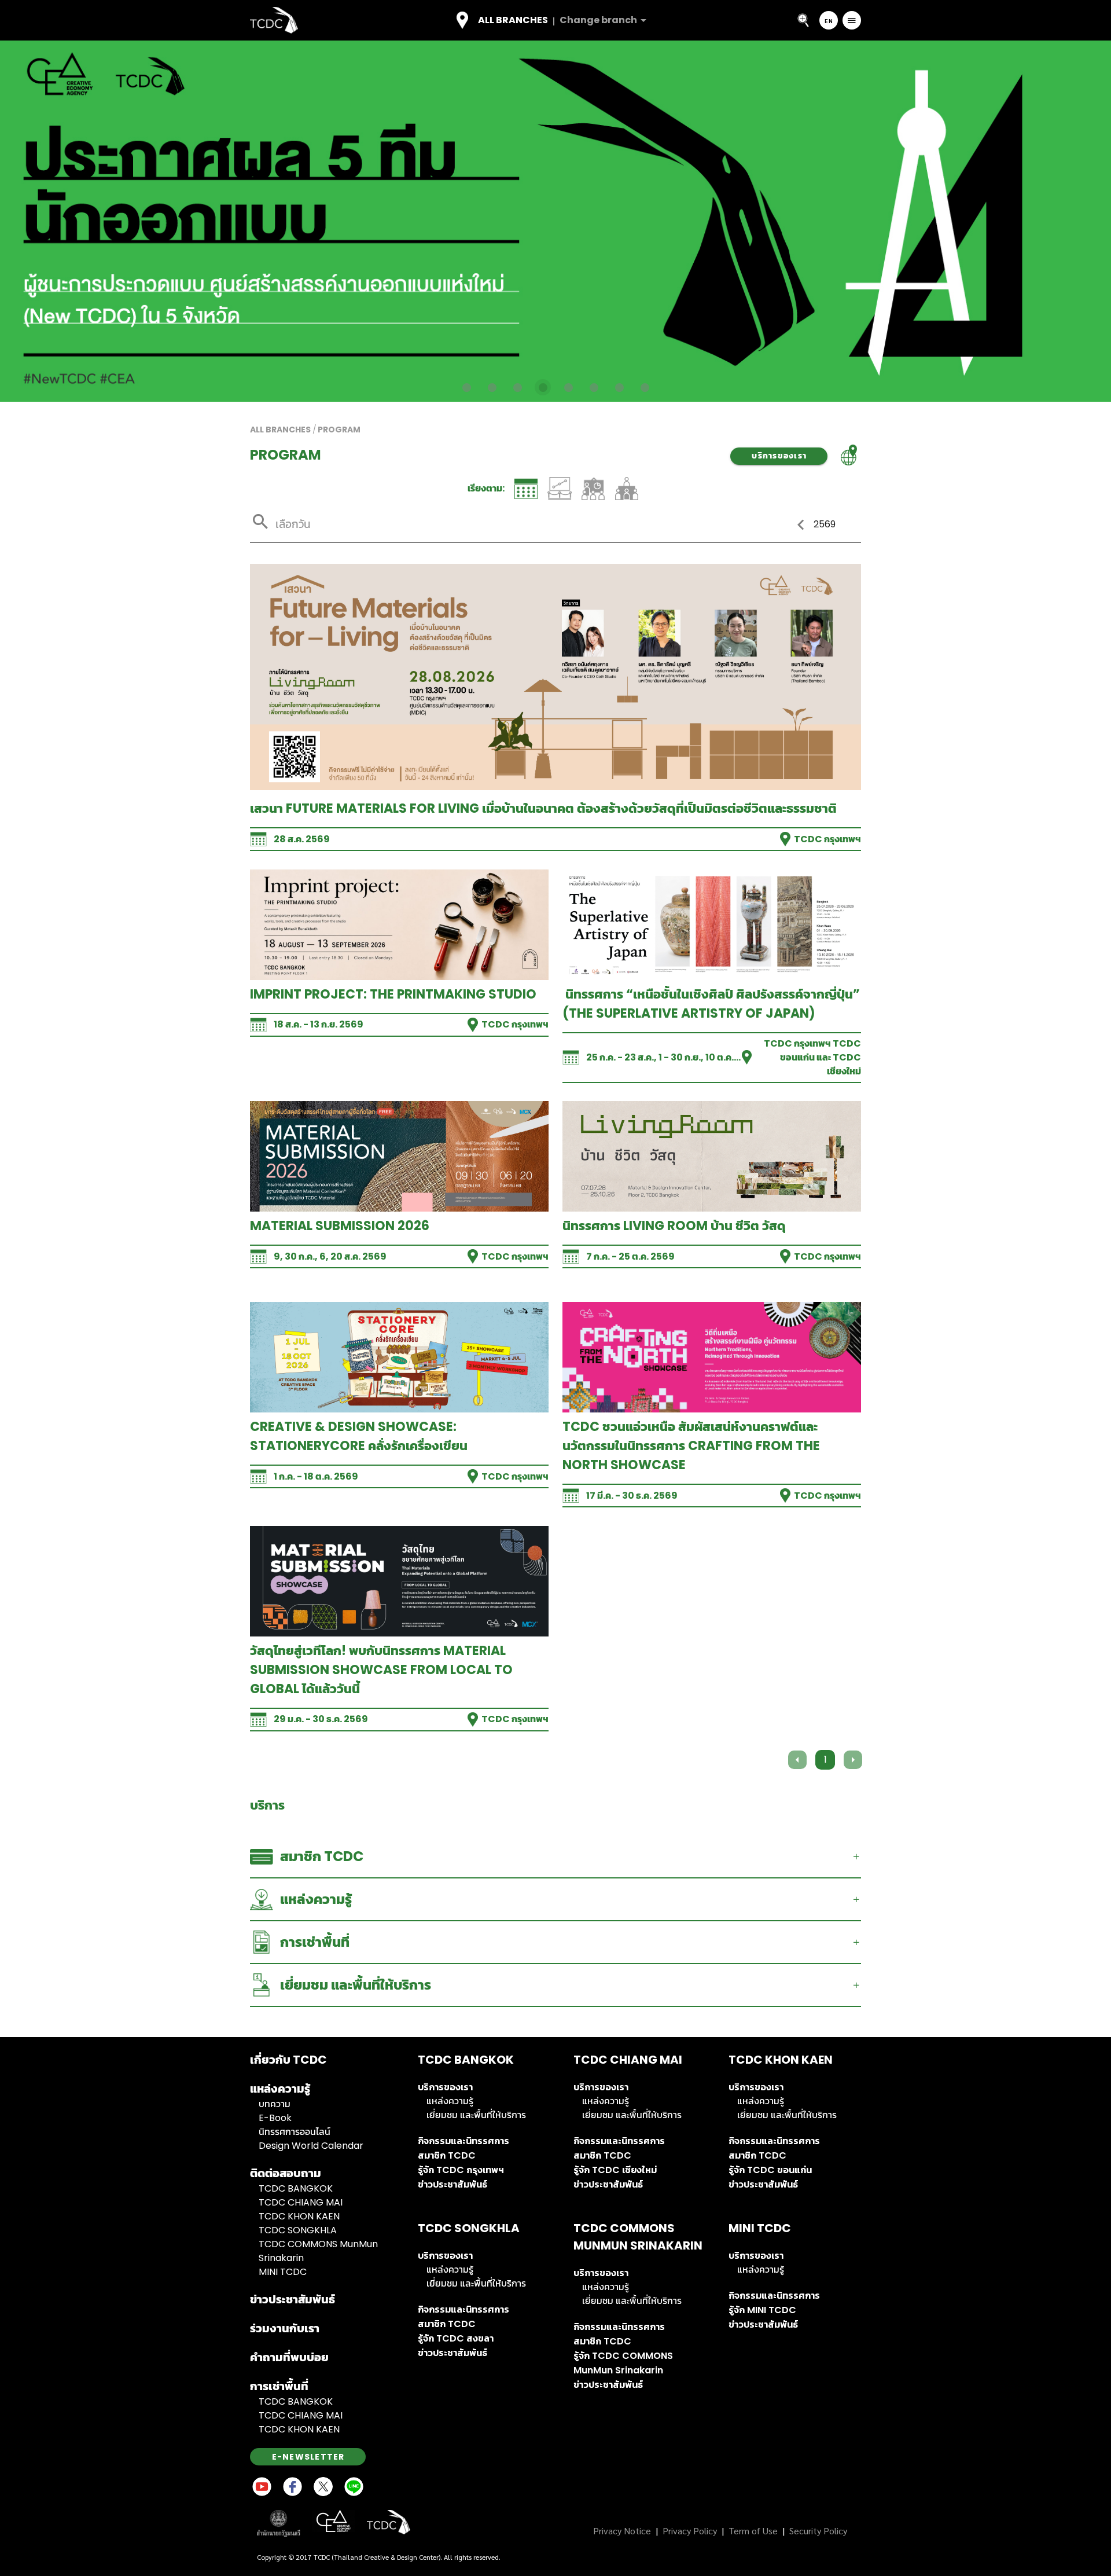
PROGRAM (339, 430)
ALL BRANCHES (280, 430)
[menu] (852, 20)
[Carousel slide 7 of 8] (619, 387)
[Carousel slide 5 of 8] (568, 387)
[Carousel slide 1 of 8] (466, 387)
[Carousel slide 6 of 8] (594, 387)
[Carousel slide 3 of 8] (517, 387)
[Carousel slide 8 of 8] (645, 387)
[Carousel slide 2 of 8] (492, 387)
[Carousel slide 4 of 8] (543, 387)
